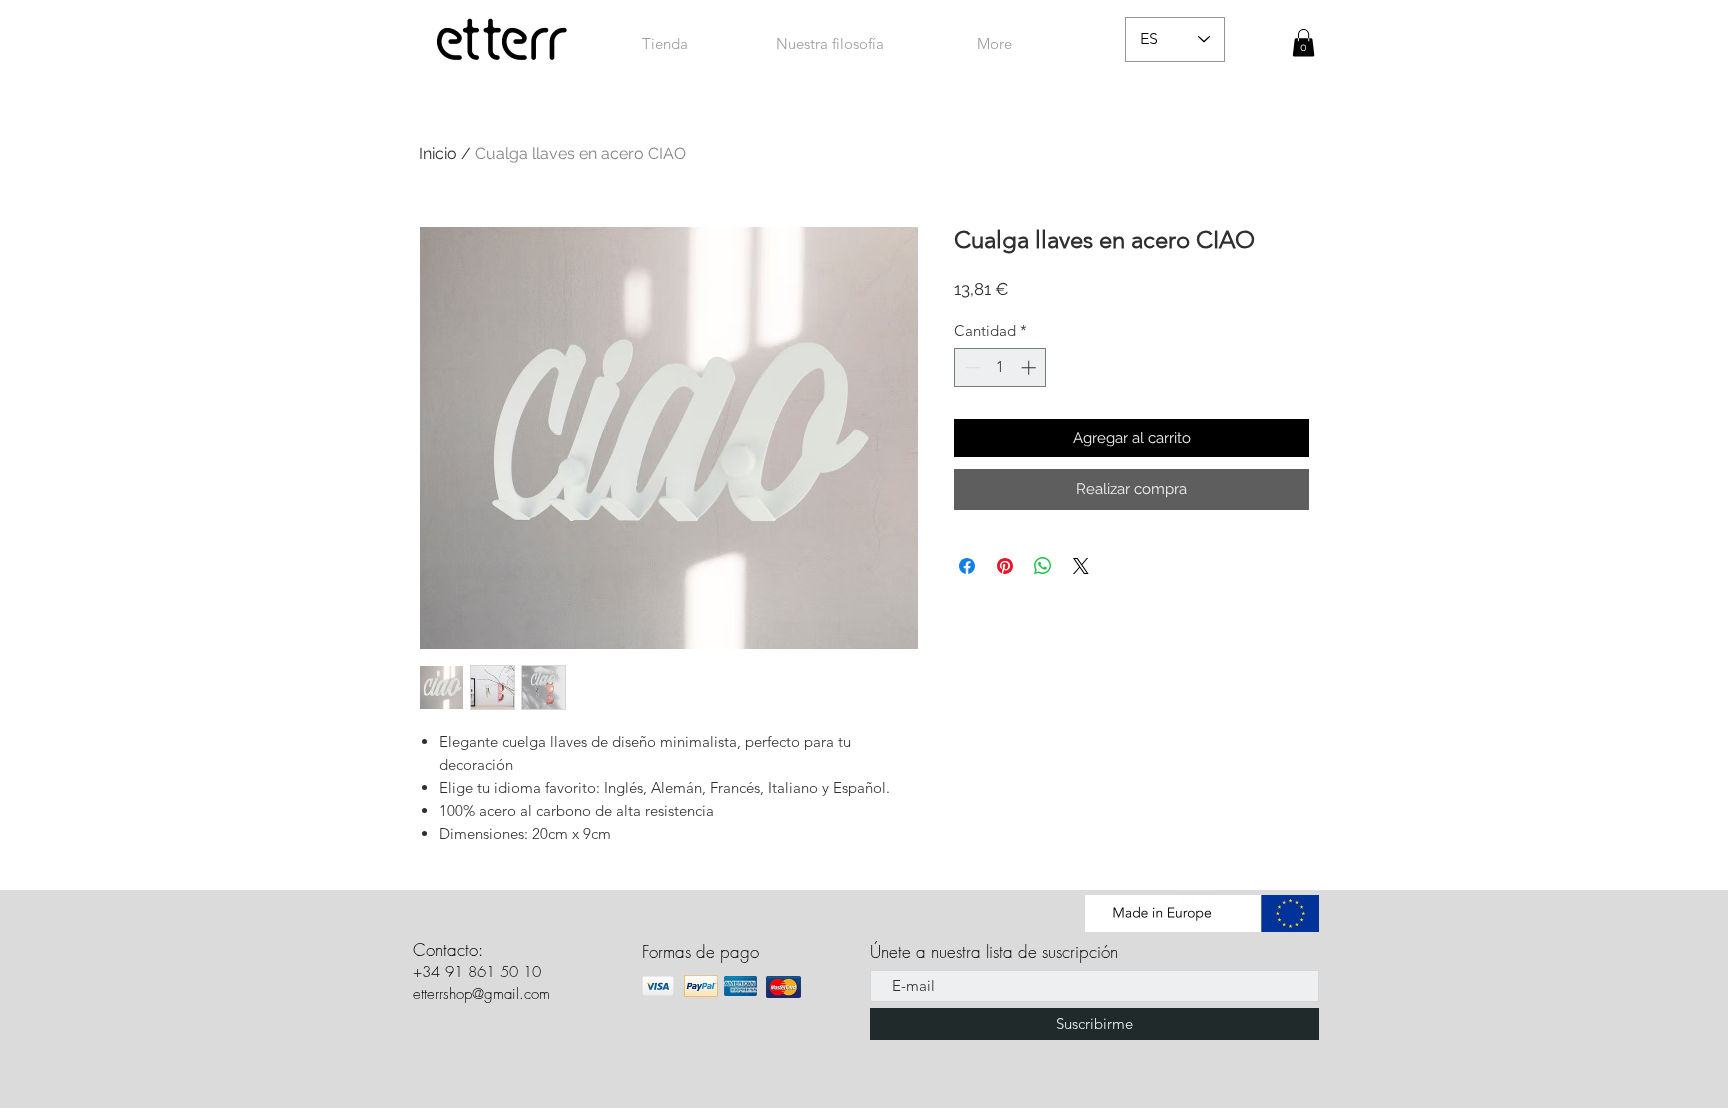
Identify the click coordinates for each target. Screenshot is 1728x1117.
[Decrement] (970, 367)
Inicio (438, 153)
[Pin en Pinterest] (1005, 566)
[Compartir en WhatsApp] (1043, 566)
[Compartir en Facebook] (967, 566)
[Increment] (1030, 367)
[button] (1303, 42)
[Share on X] (1081, 566)
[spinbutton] (1000, 367)
